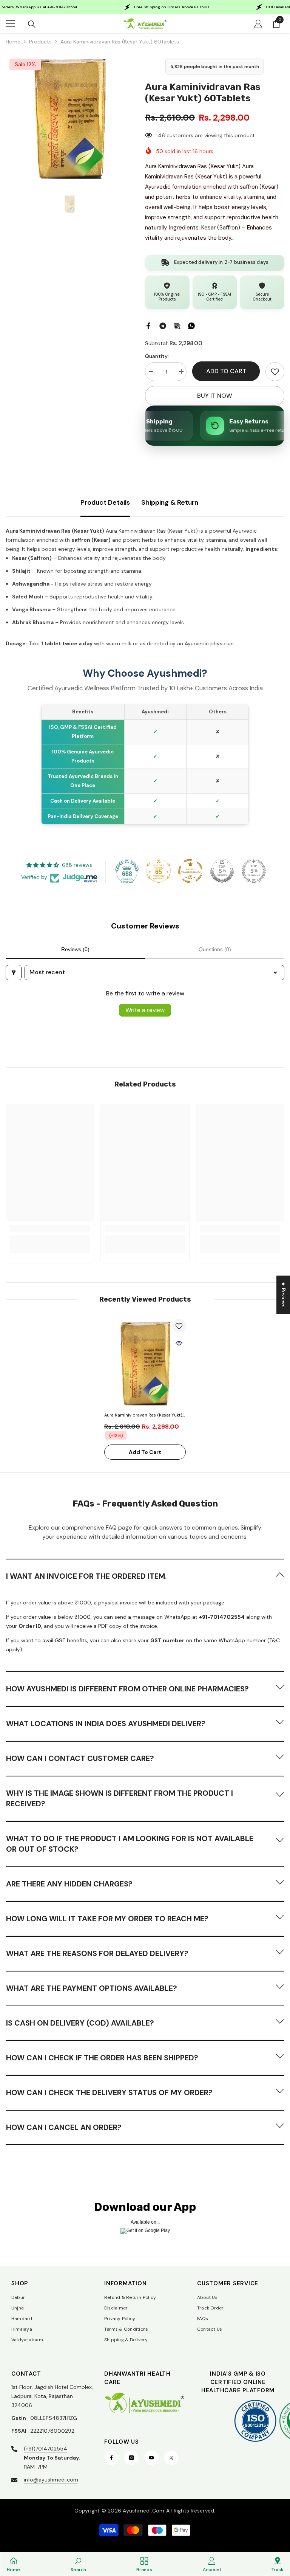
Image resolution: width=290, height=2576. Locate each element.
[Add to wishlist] (179, 1326)
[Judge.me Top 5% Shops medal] (222, 871)
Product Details (105, 502)
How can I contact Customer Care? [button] (80, 1758)
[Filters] (14, 972)
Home (13, 42)
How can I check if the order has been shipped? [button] (102, 2058)
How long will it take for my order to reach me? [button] (107, 1919)
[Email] (177, 325)
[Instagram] (131, 2458)
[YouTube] (151, 2458)
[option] (70, 119)
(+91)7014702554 (46, 2449)
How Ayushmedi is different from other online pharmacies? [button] (127, 1689)
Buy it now (215, 396)
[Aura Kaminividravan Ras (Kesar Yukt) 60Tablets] (145, 1364)
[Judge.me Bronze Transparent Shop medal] (190, 871)
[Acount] (258, 24)
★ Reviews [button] (284, 1295)
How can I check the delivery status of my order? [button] (109, 2092)
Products (40, 42)
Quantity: (157, 356)
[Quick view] (179, 1343)
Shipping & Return (170, 502)
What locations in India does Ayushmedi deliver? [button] (106, 1724)
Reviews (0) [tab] (75, 949)
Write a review (145, 1010)
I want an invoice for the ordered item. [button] (86, 1576)
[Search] (32, 24)
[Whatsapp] (191, 325)
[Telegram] (163, 325)
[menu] (10, 24)
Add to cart (226, 371)
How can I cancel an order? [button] (64, 2127)
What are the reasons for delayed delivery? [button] (97, 1953)
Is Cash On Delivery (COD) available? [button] (80, 2023)
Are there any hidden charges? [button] (69, 1884)
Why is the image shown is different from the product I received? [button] (120, 1798)
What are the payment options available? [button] (92, 1988)
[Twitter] (171, 2458)
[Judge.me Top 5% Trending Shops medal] (254, 871)
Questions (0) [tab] (215, 949)
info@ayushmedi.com (51, 2480)
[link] (275, 372)
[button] (145, 1576)
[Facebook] (148, 325)
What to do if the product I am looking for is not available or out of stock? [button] (130, 1844)
